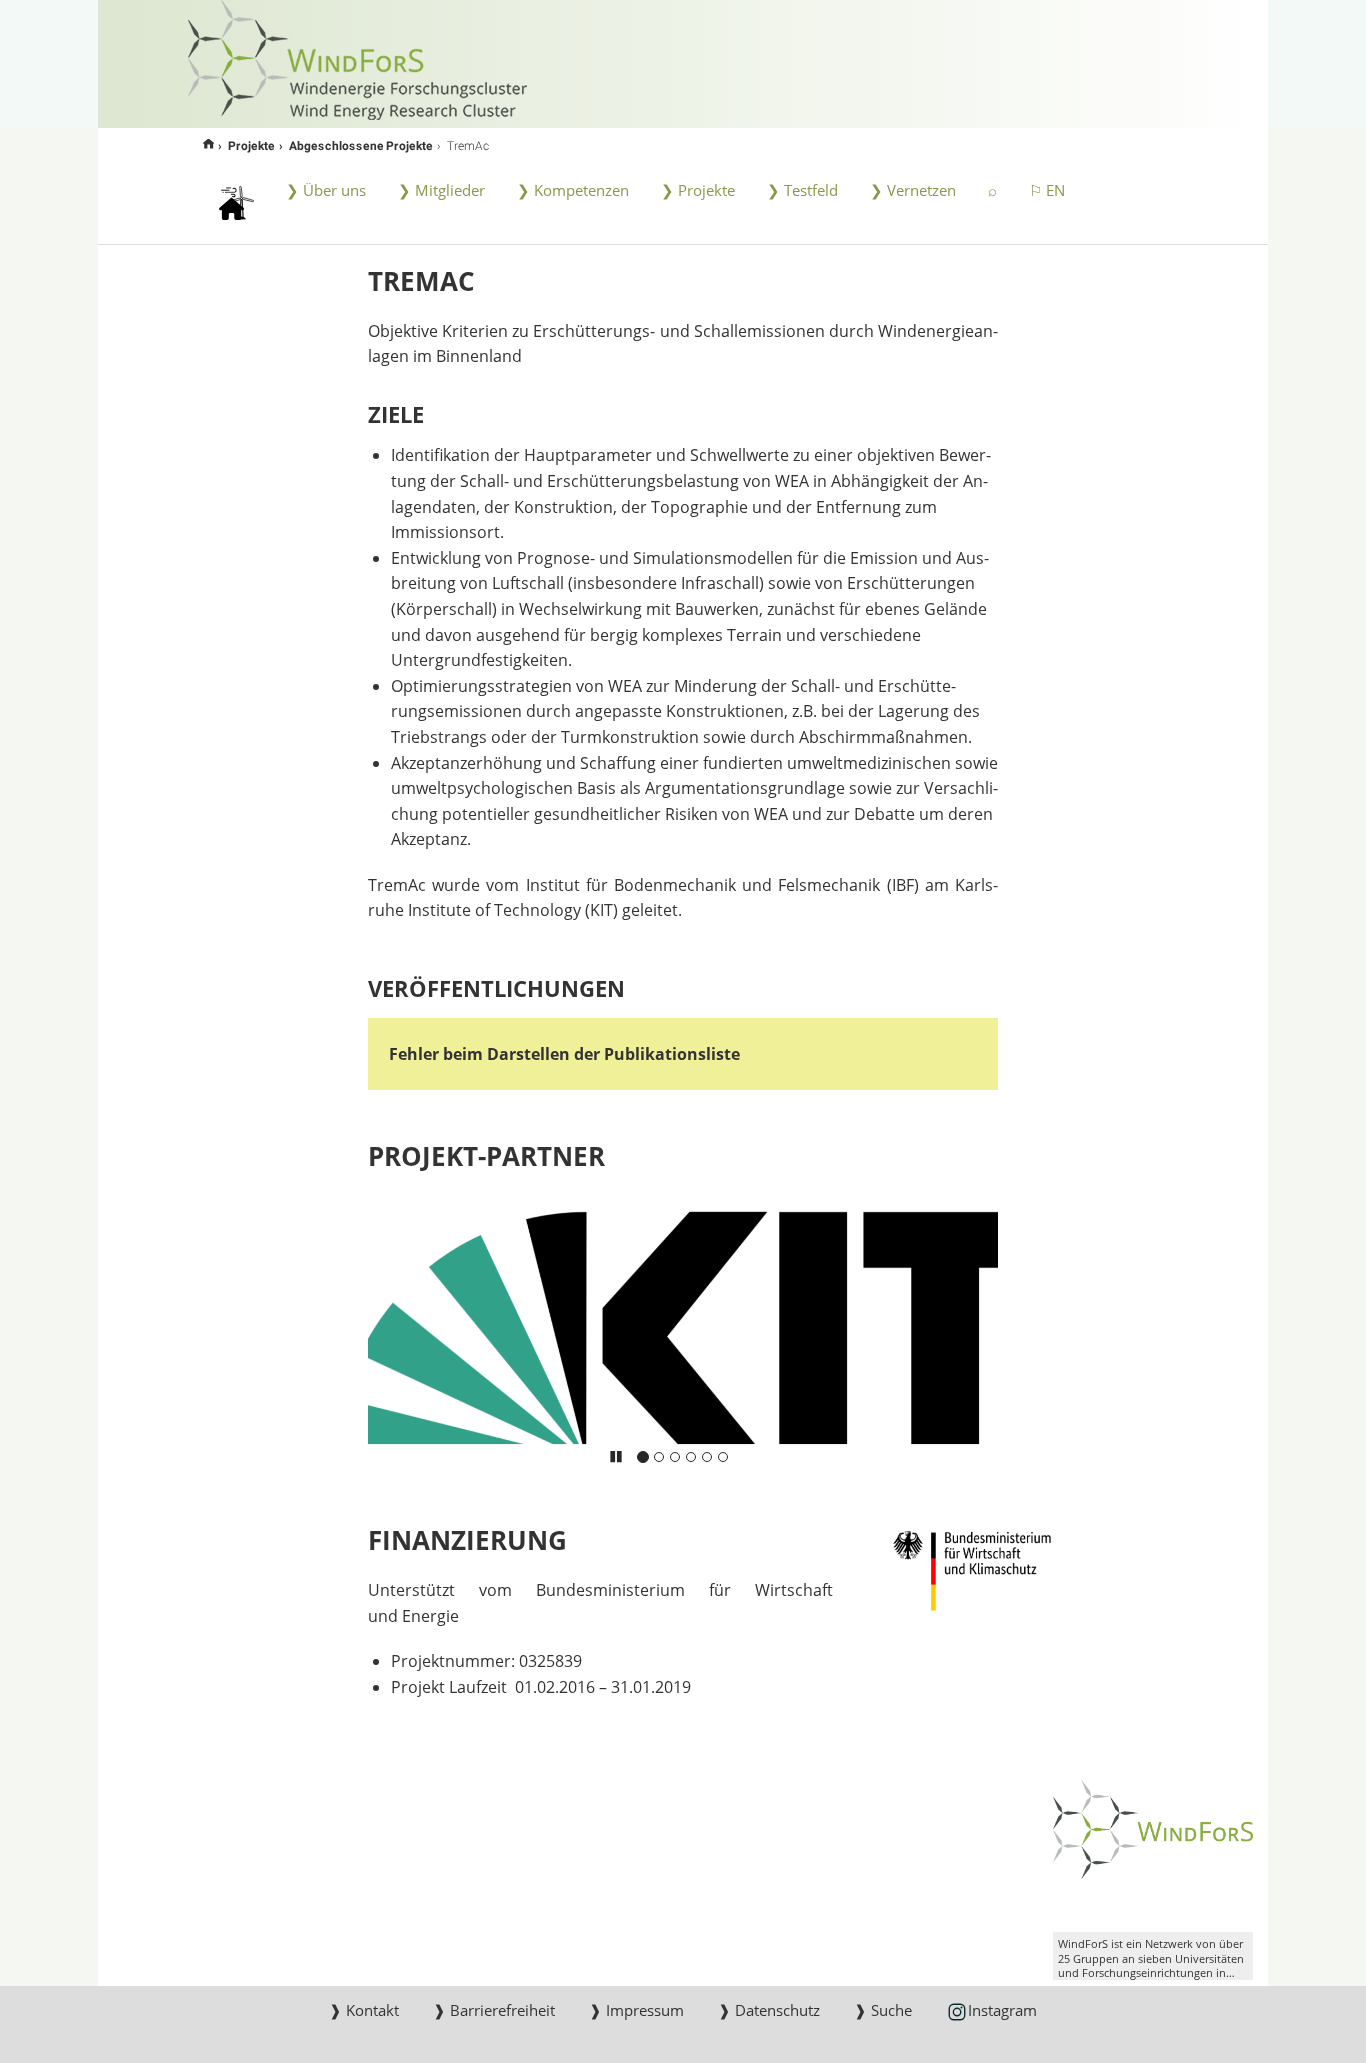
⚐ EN (1047, 190)
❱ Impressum (636, 2010)
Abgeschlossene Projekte (361, 145)
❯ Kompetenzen (573, 190)
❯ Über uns (326, 190)
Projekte (251, 145)
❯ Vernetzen (913, 190)
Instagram (1002, 2010)
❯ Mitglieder (441, 190)
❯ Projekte (698, 190)
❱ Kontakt (364, 2010)
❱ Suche (883, 2010)
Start (208, 144)
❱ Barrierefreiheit (494, 2010)
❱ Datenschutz (769, 2010)
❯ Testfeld (802, 190)
